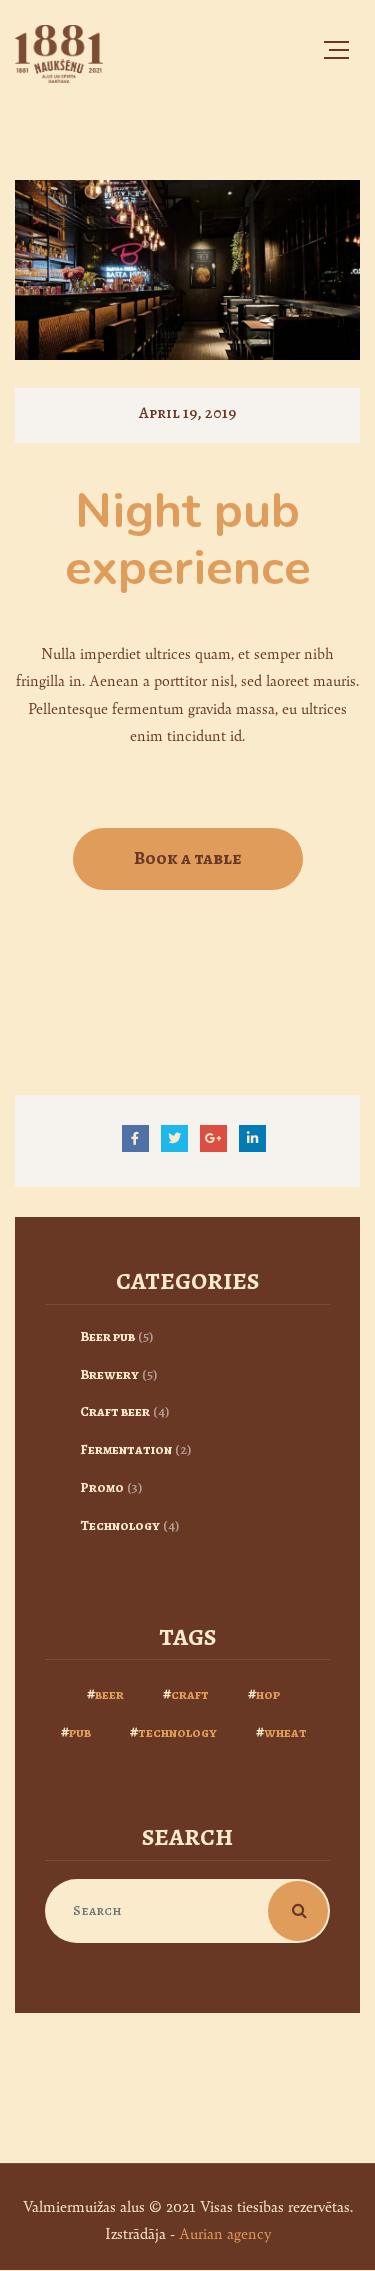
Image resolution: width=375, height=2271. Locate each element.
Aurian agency (225, 2232)
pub (80, 1732)
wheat (285, 1732)
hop (268, 1694)
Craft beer (115, 1411)
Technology (120, 1525)
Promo (102, 1487)
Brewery (109, 1374)
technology (177, 1732)
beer (109, 1694)
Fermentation (126, 1449)
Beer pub (107, 1336)
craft (190, 1694)
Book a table (188, 858)
